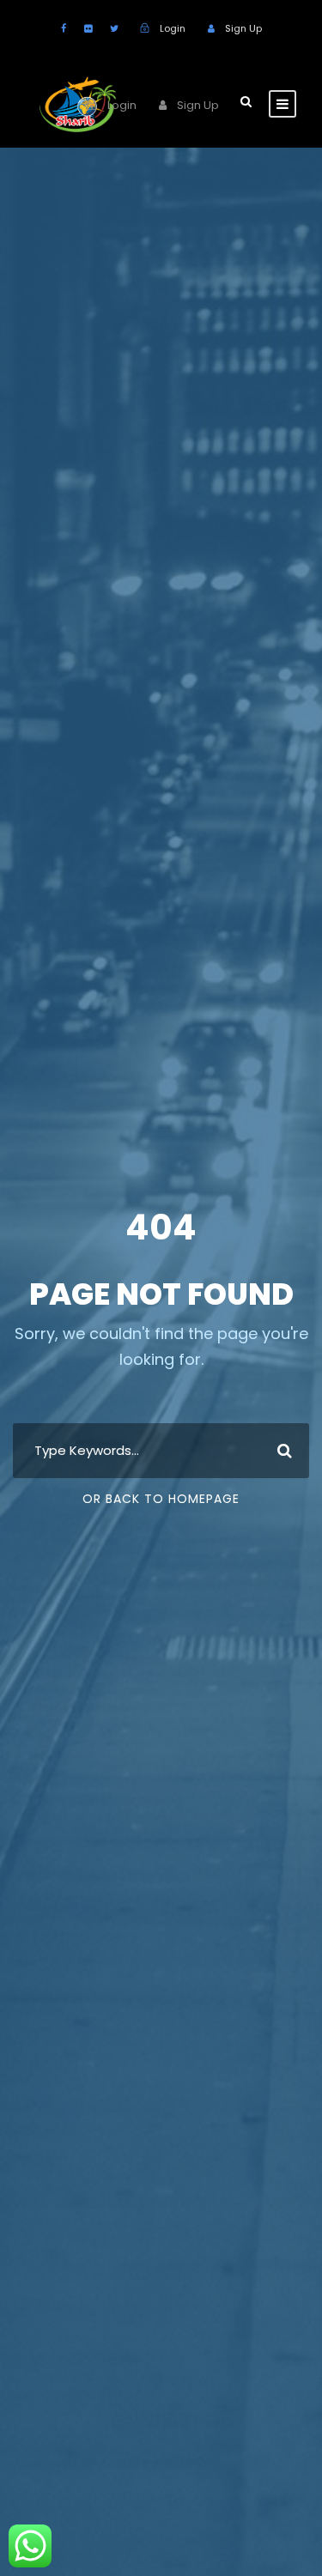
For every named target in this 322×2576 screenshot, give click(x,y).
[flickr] (88, 28)
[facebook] (64, 28)
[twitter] (114, 28)
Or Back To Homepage (161, 1499)
